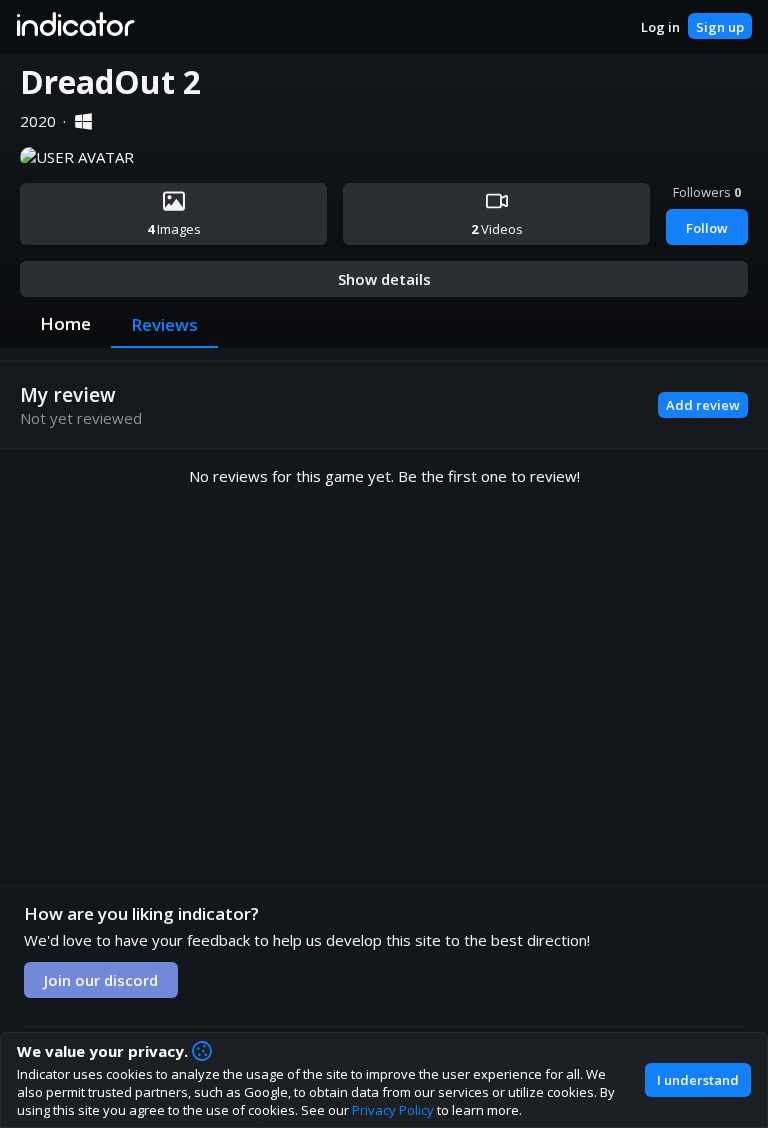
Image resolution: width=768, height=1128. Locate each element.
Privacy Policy (393, 1110)
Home (65, 323)
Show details (384, 279)
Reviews (164, 324)
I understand (698, 1080)
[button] (74, 26)
